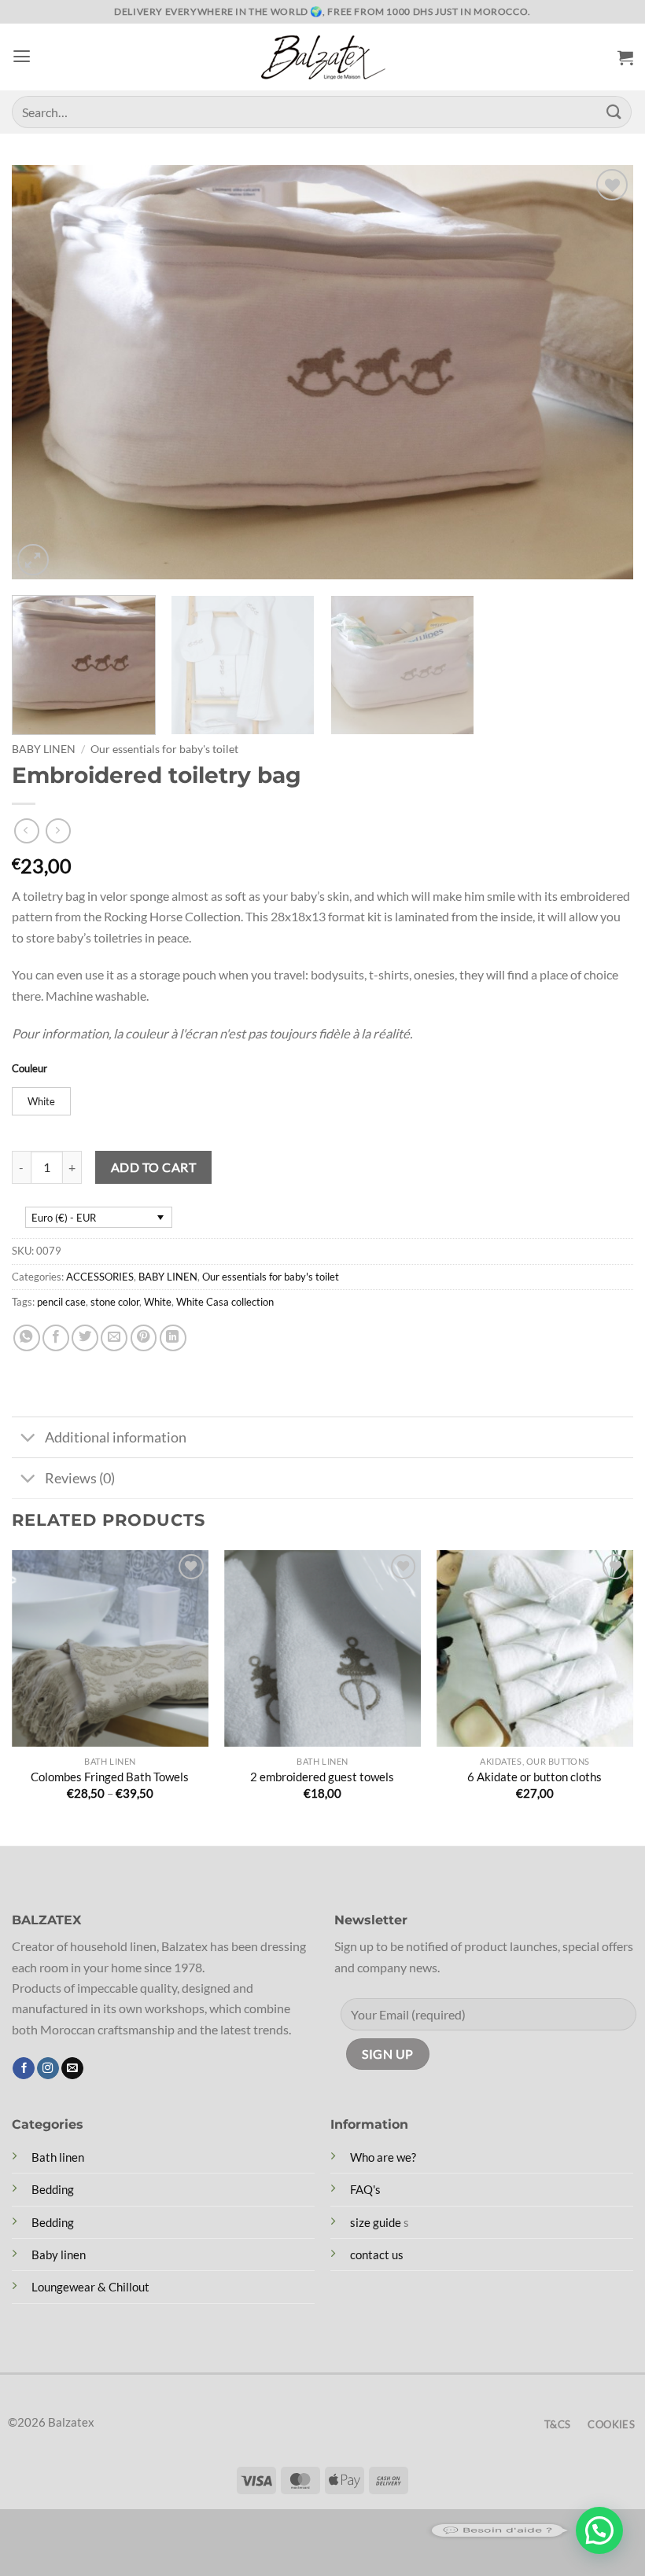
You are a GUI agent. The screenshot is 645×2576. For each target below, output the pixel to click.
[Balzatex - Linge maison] (322, 57)
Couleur (29, 1068)
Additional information (116, 1437)
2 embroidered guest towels (322, 1777)
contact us (377, 2254)
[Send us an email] (72, 2069)
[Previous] (44, 372)
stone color (115, 1302)
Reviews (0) (80, 1478)
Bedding (53, 2189)
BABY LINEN (44, 749)
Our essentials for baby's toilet (164, 749)
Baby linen (59, 2254)
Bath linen (58, 2157)
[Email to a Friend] (114, 1338)
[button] (22, 57)
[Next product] (27, 831)
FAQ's (365, 2189)
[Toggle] (28, 1439)
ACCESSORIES (100, 1277)
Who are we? (383, 2157)
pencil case (61, 1302)
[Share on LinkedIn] (173, 1338)
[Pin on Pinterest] (144, 1338)
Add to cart (153, 1167)
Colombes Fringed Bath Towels (110, 1777)
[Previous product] (58, 831)
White (158, 1302)
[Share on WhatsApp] (27, 1338)
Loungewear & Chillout (90, 2287)
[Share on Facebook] (56, 1338)
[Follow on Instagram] (48, 2069)
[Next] (601, 372)
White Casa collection (225, 1302)
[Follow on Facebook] (24, 2069)
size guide (376, 2222)
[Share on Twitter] (85, 1338)
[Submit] (614, 112)
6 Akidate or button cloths (534, 1777)
